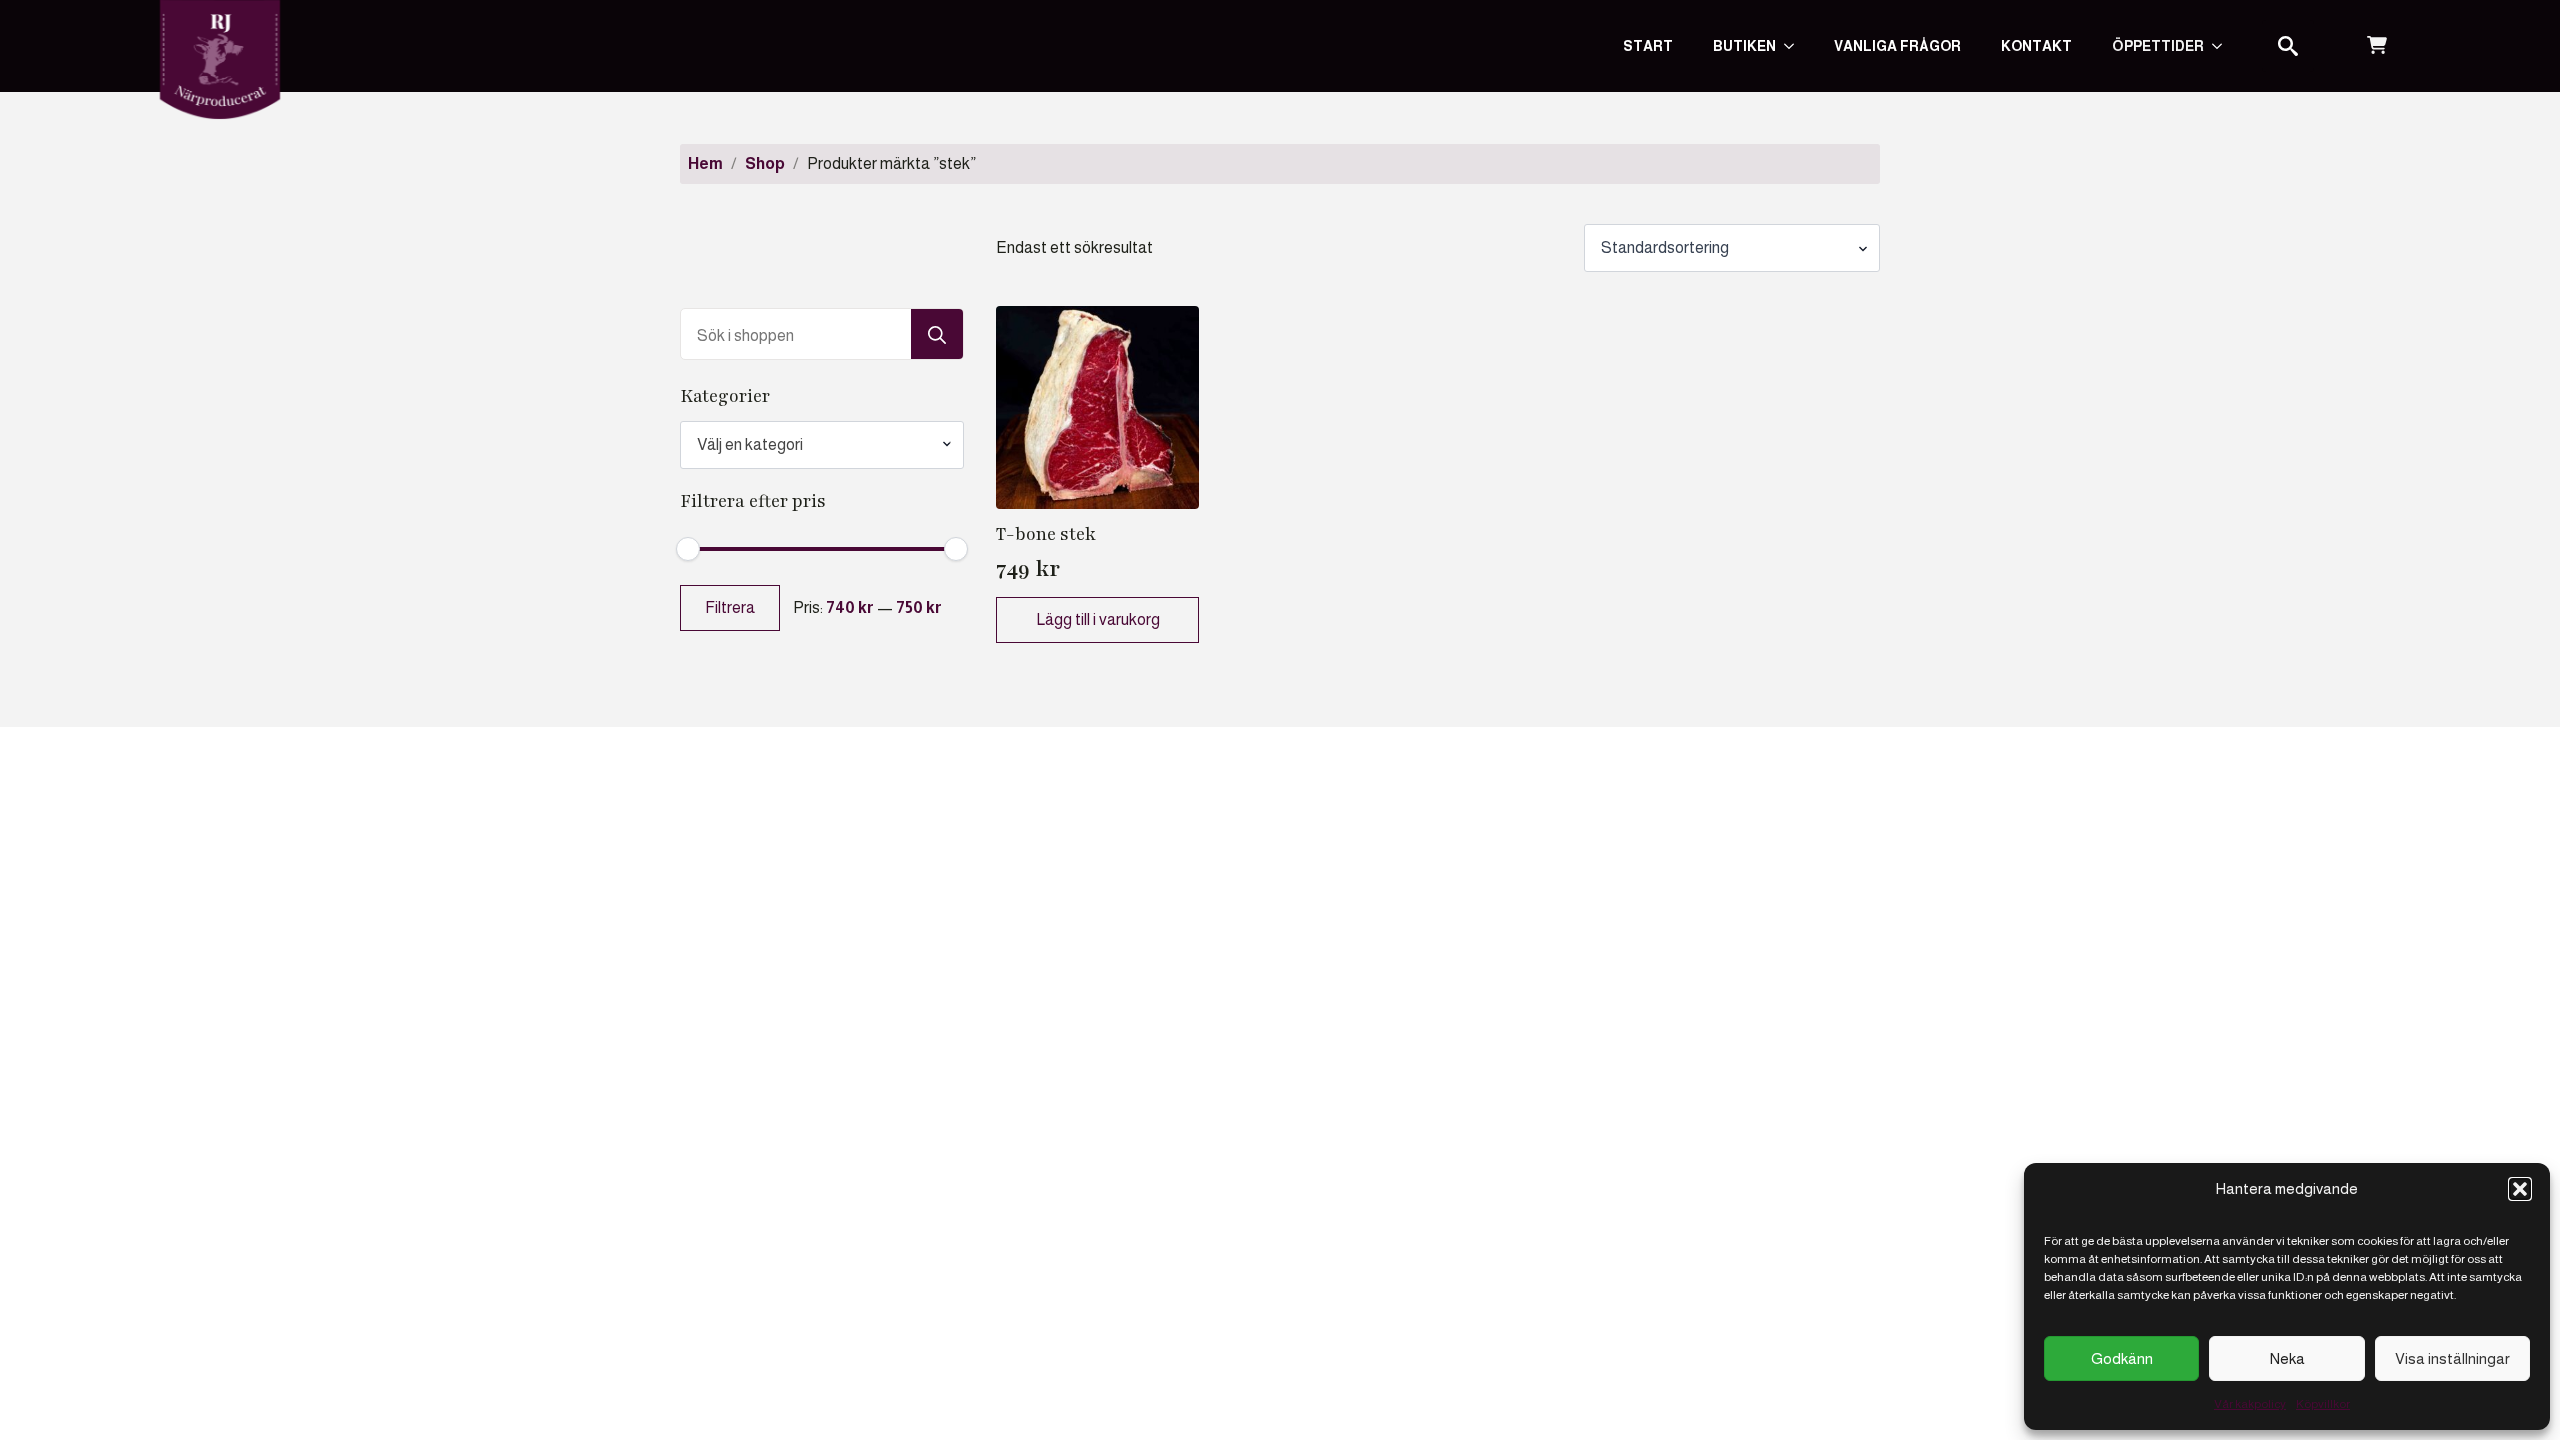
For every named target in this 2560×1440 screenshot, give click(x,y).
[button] (2520, 1189)
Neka (2287, 1358)
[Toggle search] (2288, 46)
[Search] (937, 335)
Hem (705, 163)
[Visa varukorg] (2377, 46)
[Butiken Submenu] (1795, 46)
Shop (765, 163)
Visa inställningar (2452, 1358)
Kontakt (2036, 46)
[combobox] (822, 445)
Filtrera (730, 607)
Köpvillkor (2323, 1404)
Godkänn (2122, 1358)
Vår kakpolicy (2250, 1404)
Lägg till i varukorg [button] (1098, 619)
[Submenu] (2223, 46)
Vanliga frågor (1897, 46)
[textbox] (814, 445)
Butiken (1744, 46)
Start (1648, 46)
